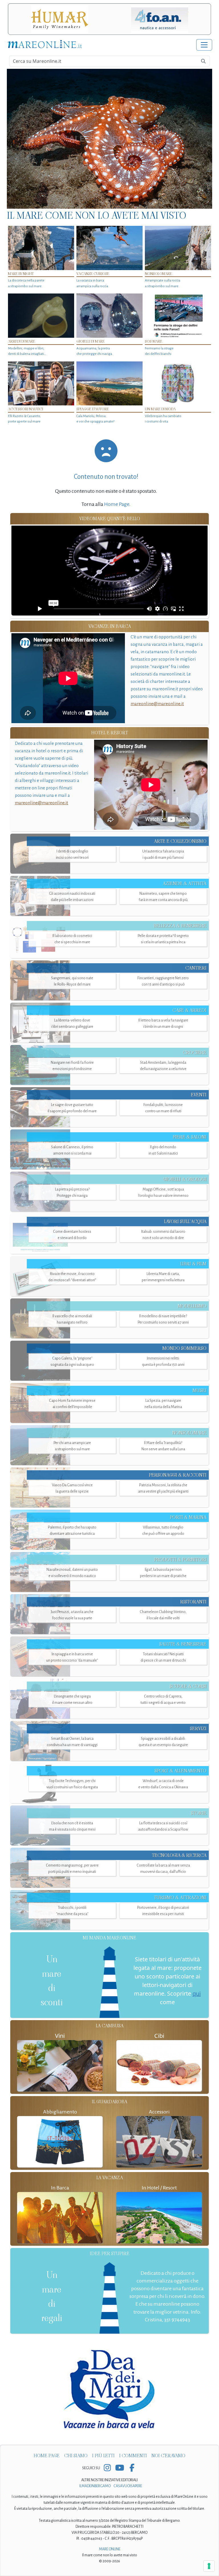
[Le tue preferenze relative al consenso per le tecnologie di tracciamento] (209, 2566)
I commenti (133, 2456)
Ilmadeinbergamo (95, 2486)
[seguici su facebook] (132, 2468)
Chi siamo (76, 2456)
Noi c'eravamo (168, 2456)
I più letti (103, 2456)
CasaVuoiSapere (128, 2486)
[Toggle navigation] (204, 45)
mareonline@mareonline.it (157, 704)
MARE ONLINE (110, 2549)
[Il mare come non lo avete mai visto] (109, 139)
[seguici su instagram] (107, 2468)
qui (197, 1993)
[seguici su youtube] (120, 2468)
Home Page (117, 504)
